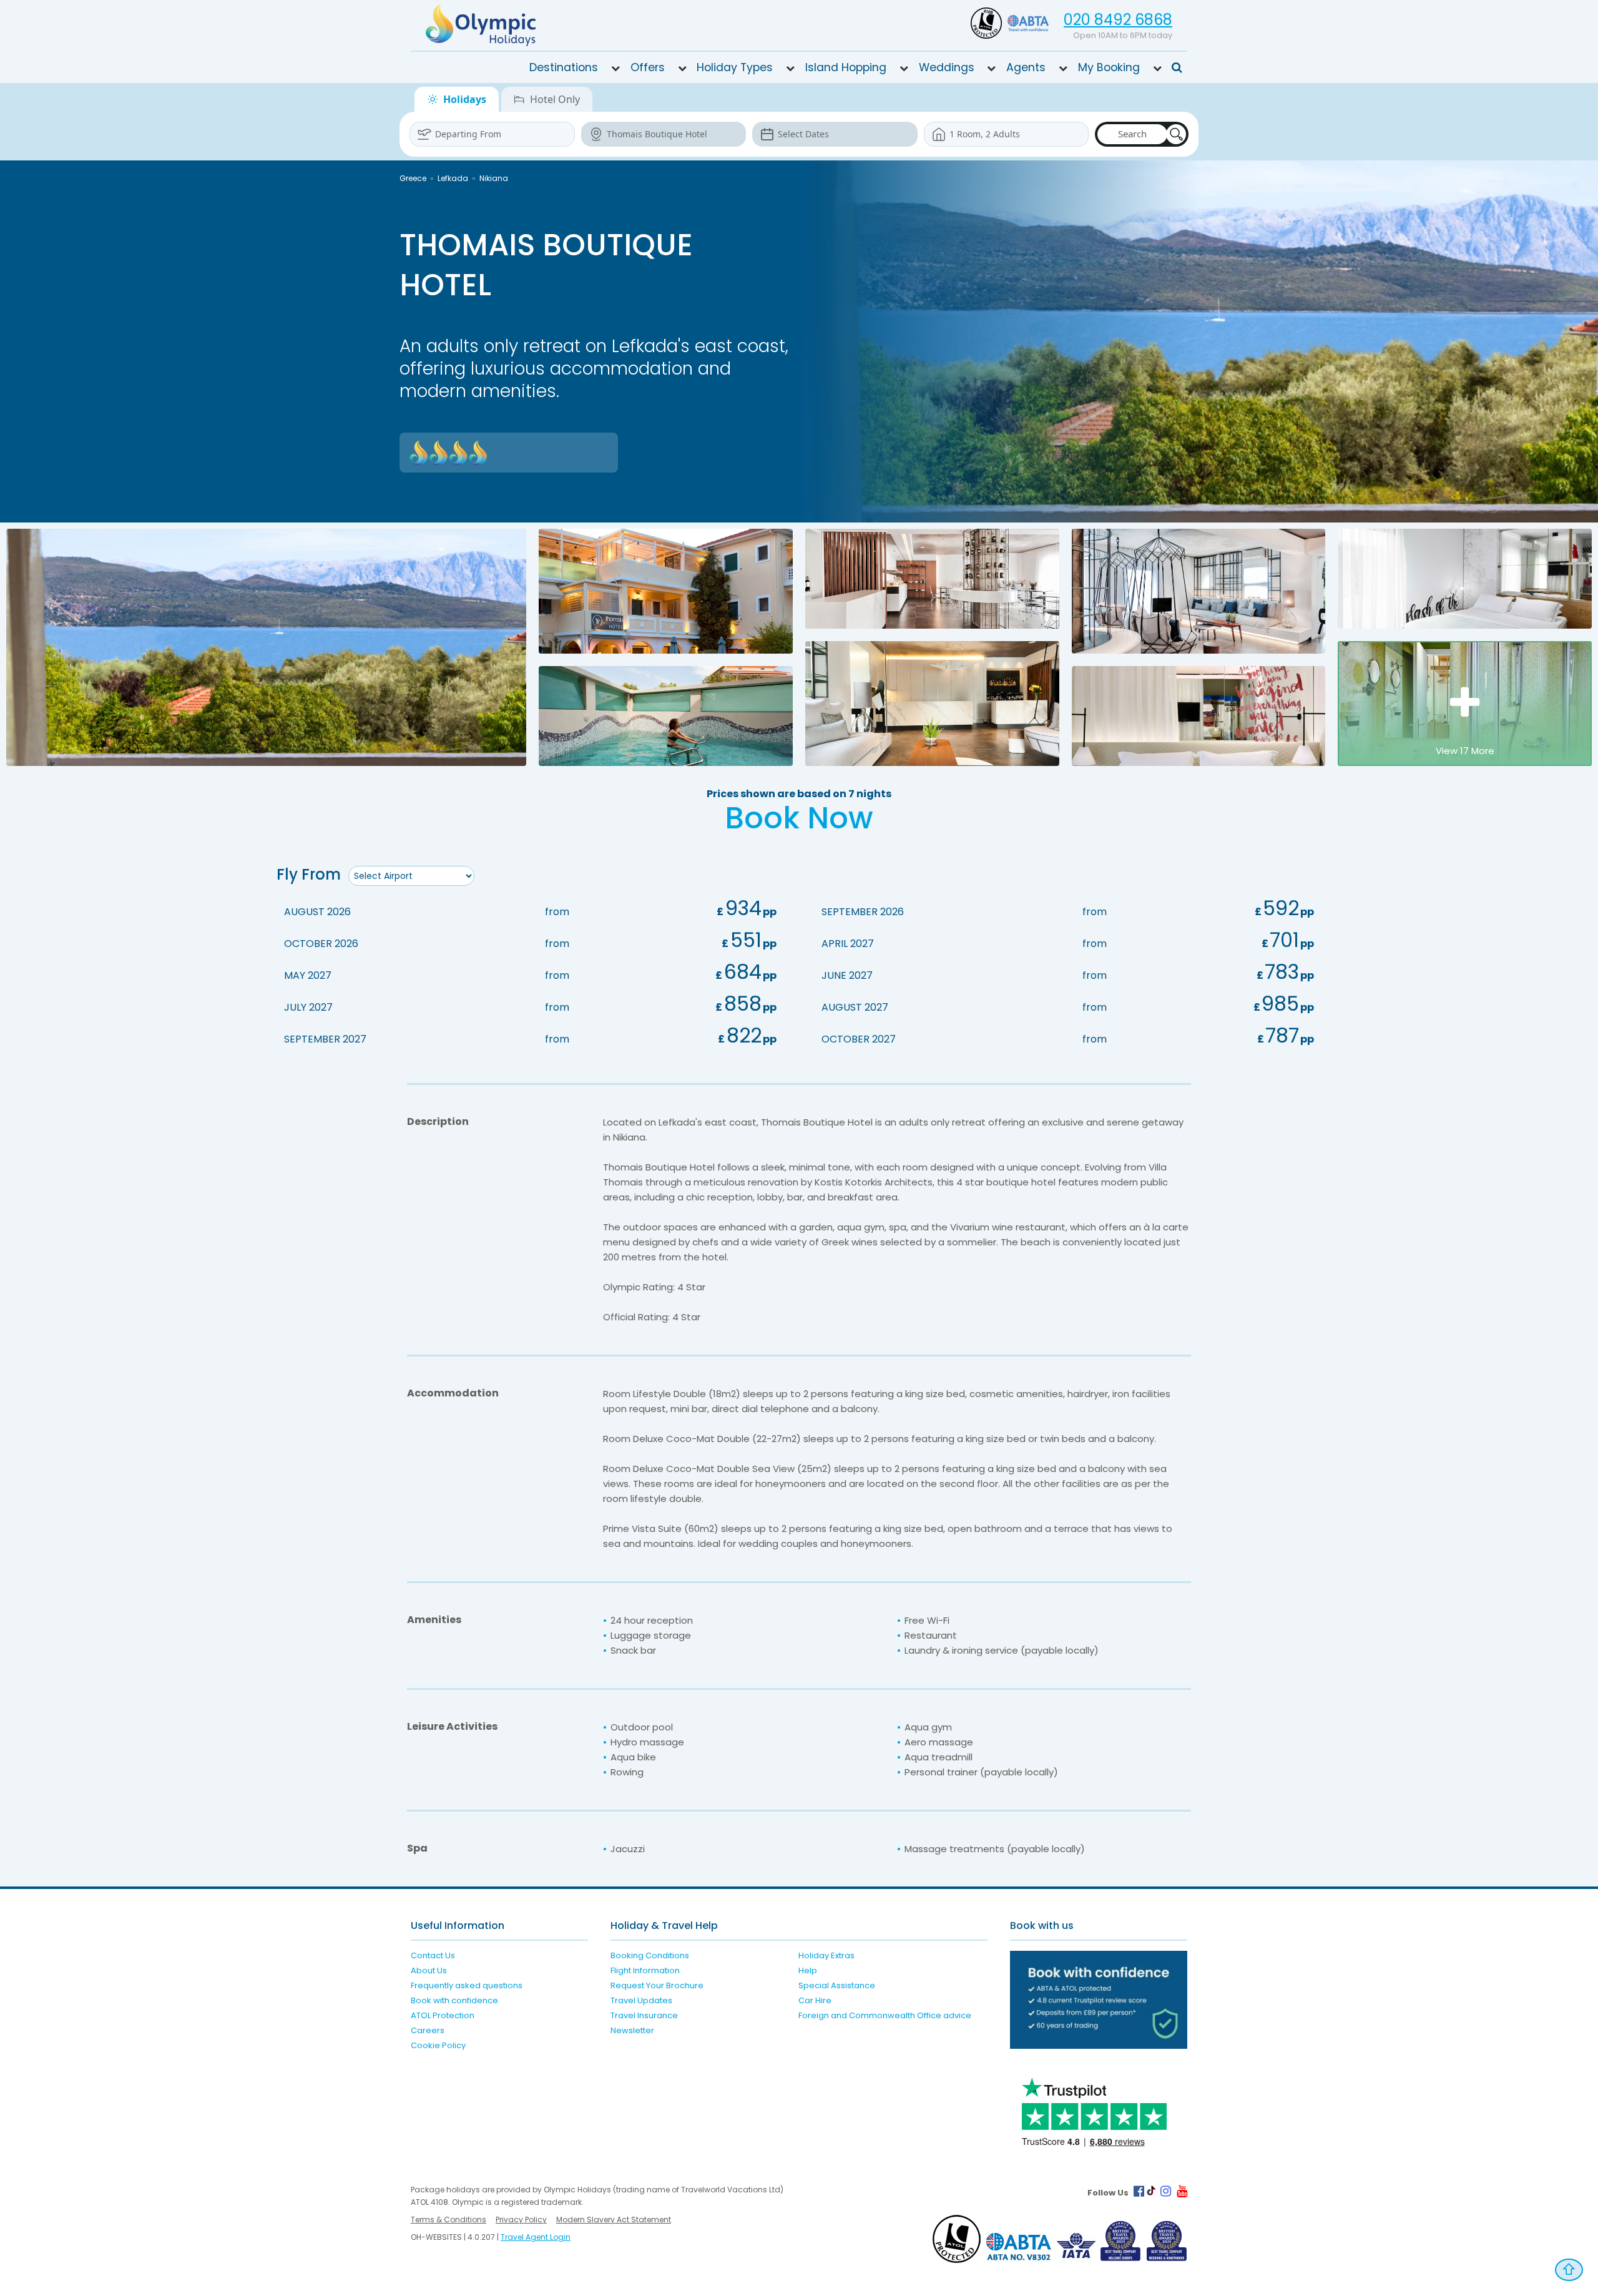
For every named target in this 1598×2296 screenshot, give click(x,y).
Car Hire (815, 2000)
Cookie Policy (438, 2045)
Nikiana (494, 178)
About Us (429, 1970)
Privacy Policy (521, 2220)
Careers (428, 2030)
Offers (648, 67)
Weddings (947, 67)
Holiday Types (735, 67)
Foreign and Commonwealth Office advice (885, 2015)
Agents (1026, 67)
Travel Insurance (644, 2015)
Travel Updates (641, 2000)
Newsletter (632, 2030)
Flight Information (645, 1970)
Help (808, 1970)
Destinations (564, 67)
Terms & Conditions (449, 2220)
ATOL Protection (443, 2015)
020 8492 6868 (1118, 20)
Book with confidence (454, 2000)
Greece (413, 178)
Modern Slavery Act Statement (614, 2220)
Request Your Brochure (657, 1985)
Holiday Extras (826, 1955)
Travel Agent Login (536, 2237)
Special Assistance (837, 1985)
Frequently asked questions (467, 1985)
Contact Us (433, 1955)
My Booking (1109, 67)
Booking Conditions (650, 1955)
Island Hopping (846, 67)
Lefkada (453, 178)
